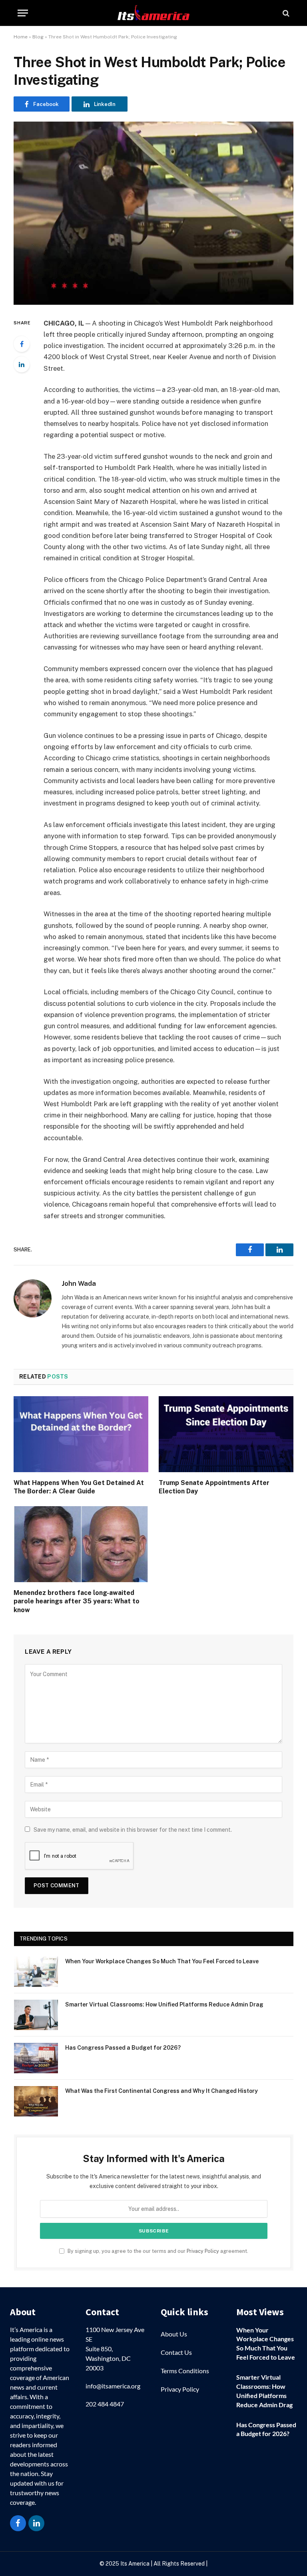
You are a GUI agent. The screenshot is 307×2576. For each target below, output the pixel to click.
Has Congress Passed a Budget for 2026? (123, 2048)
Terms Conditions (185, 2371)
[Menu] (23, 13)
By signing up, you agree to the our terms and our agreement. (157, 2251)
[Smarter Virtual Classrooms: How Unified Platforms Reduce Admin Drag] (36, 2015)
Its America (134, 2564)
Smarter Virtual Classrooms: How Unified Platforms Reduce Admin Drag (164, 2004)
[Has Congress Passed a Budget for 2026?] (36, 2058)
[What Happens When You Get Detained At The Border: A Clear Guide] (81, 1434)
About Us (174, 2334)
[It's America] (153, 13)
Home (21, 37)
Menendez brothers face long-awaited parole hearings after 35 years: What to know (77, 1602)
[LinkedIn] (22, 364)
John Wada (79, 1283)
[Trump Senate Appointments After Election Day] (226, 1434)
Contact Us (176, 2352)
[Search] (285, 13)
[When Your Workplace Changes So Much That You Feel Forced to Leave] (36, 1972)
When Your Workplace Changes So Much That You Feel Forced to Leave (162, 1961)
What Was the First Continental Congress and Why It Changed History (161, 2091)
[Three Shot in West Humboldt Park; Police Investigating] (153, 213)
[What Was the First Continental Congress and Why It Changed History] (36, 2101)
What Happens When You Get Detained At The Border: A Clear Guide (79, 1487)
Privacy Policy (203, 2251)
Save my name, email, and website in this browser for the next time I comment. (133, 1830)
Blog (38, 37)
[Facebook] (22, 344)
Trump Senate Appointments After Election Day (214, 1487)
